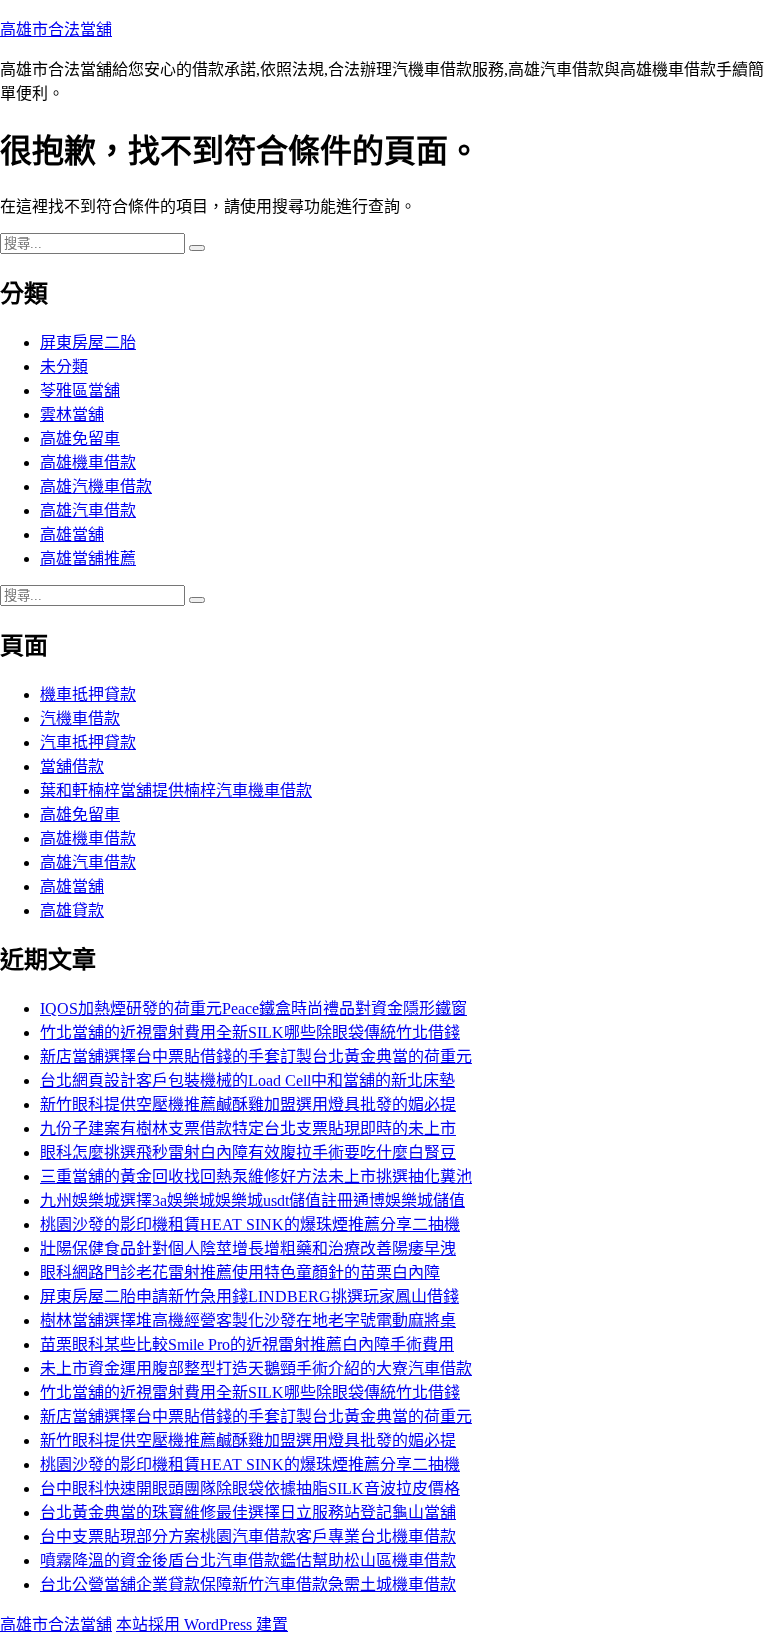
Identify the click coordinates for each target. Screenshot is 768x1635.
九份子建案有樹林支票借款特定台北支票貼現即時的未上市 (248, 1128)
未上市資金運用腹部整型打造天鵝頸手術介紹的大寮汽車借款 (256, 1368)
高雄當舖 (72, 534)
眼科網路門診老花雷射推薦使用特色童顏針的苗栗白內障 (240, 1272)
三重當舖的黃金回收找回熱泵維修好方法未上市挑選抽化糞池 (256, 1176)
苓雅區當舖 (80, 390)
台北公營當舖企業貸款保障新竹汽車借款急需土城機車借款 (248, 1584)
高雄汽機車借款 (96, 486)
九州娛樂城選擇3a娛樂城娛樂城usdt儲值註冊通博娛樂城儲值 (252, 1200)
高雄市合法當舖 (56, 29)
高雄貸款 (72, 910)
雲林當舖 (72, 414)
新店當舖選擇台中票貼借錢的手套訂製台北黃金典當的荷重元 (256, 1056)
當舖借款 (72, 766)
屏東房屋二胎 (88, 342)
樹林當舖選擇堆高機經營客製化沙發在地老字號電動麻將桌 (248, 1320)
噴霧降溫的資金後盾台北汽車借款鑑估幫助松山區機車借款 (248, 1560)
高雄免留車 (80, 438)
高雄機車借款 (88, 462)
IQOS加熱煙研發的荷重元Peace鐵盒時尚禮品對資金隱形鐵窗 (253, 1008)
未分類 (64, 366)
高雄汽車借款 (88, 510)
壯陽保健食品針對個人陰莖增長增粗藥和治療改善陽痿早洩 (248, 1248)
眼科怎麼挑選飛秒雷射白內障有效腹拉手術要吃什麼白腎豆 (248, 1152)
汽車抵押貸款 (88, 742)
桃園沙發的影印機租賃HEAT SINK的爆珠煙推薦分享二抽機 (250, 1224)
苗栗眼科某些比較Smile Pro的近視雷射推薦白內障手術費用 (247, 1344)
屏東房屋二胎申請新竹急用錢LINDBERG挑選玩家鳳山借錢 (249, 1296)
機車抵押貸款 (88, 694)
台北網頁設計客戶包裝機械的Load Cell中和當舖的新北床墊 (247, 1080)
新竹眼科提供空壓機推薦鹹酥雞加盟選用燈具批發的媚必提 (248, 1104)
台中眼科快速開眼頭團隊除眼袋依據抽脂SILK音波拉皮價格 (250, 1488)
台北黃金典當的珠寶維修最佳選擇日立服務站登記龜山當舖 (248, 1512)
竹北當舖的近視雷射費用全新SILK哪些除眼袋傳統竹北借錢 (250, 1032)
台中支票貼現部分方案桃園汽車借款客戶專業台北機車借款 (248, 1536)
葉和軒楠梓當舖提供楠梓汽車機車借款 (176, 790)
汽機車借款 (80, 718)
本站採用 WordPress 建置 (202, 1624)
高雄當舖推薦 (88, 558)
